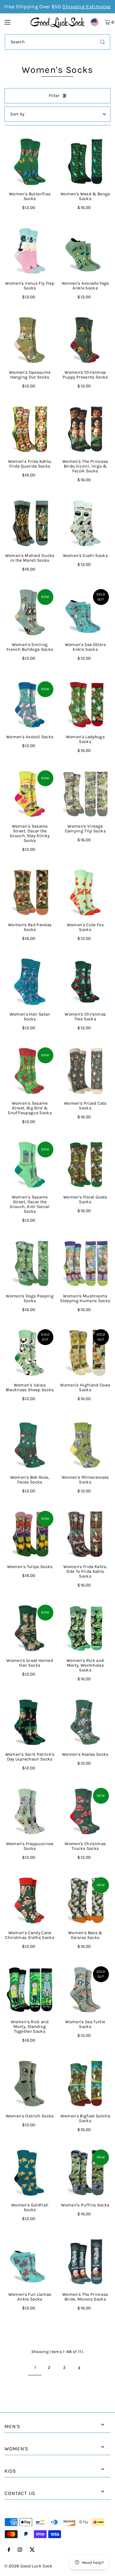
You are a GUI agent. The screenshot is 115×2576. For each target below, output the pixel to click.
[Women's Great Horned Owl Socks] (30, 1628)
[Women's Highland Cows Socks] (85, 1353)
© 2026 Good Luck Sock (28, 2566)
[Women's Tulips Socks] (30, 1534)
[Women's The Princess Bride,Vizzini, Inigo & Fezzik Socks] (85, 429)
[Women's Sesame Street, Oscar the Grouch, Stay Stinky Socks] (30, 794)
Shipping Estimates (86, 7)
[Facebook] (9, 2550)
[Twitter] (32, 2550)
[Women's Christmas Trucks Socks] (85, 1811)
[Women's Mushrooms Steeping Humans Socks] (85, 1264)
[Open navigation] (14, 22)
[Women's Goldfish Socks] (30, 2173)
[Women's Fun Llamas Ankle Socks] (30, 2262)
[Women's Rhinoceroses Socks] (85, 1445)
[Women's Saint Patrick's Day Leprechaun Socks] (30, 1722)
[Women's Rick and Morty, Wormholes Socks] (85, 1628)
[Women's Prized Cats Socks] (85, 1071)
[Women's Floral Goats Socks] (85, 1165)
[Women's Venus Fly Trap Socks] (30, 251)
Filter (54, 96)
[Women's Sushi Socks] (85, 523)
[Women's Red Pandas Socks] (30, 893)
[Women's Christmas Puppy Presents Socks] (85, 340)
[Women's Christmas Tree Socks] (85, 982)
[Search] (103, 42)
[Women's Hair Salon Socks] (30, 982)
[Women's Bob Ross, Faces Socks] (30, 1445)
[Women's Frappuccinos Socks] (30, 1811)
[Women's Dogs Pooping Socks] (30, 1264)
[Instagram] (20, 2550)
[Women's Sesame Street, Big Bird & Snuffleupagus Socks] (30, 1071)
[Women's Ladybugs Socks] (85, 705)
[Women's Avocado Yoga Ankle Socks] (85, 251)
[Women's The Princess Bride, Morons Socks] (85, 2262)
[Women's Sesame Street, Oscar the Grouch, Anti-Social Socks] (30, 1165)
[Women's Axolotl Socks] (30, 705)
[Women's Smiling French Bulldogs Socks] (30, 613)
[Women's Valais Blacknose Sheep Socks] (30, 1353)
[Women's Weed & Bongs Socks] (85, 162)
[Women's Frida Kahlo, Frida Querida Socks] (30, 429)
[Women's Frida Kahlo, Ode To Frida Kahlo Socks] (85, 1534)
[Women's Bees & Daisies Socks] (85, 1901)
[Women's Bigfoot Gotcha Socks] (85, 2084)
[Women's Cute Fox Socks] (85, 893)
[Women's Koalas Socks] (85, 1722)
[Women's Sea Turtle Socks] (85, 1990)
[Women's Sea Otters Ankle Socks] (85, 613)
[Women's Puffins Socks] (85, 2173)
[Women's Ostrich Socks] (30, 2084)
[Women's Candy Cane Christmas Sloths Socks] (30, 1901)
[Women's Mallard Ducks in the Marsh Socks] (30, 523)
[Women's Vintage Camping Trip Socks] (85, 794)
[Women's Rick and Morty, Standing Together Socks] (30, 1990)
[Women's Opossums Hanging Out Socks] (30, 340)
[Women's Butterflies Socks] (30, 162)
